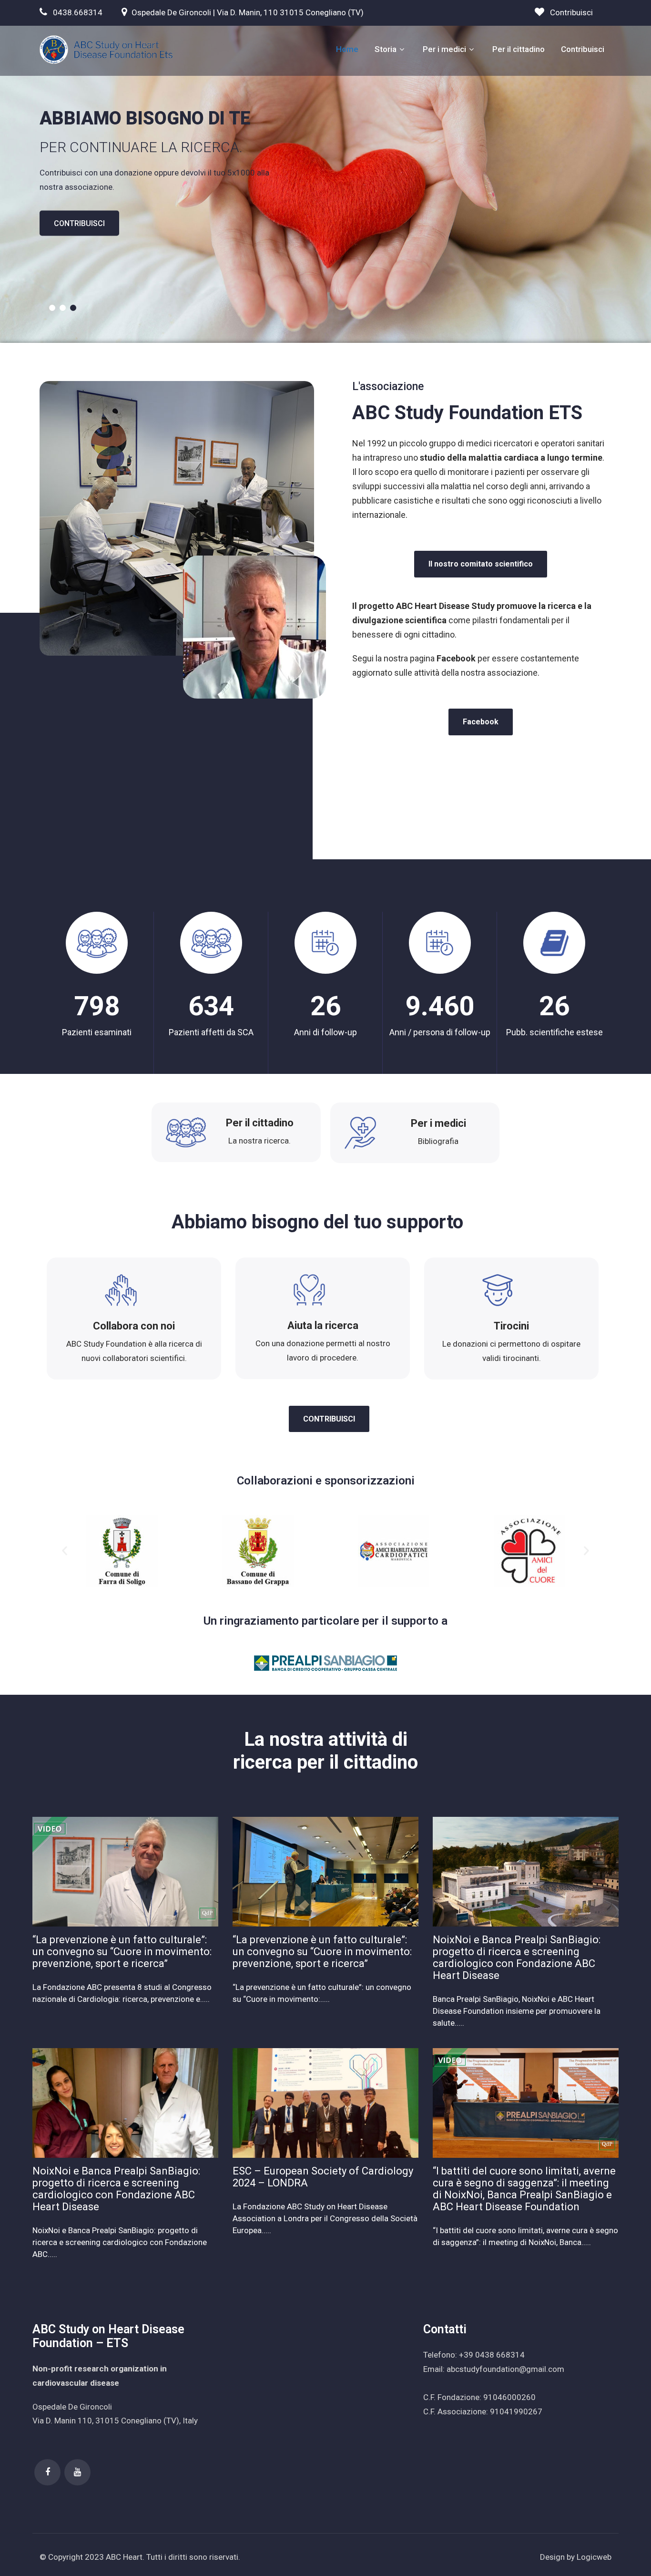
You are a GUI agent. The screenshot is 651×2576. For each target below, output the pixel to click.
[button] (65, 1551)
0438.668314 (78, 12)
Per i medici (444, 49)
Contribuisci (571, 12)
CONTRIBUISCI (79, 223)
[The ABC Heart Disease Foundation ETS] (106, 50)
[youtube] (77, 2472)
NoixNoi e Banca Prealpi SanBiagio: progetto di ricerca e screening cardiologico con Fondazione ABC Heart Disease (517, 1958)
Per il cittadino (519, 49)
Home (347, 49)
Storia (386, 49)
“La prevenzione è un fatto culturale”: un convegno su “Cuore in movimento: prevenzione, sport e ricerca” (122, 1952)
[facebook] (47, 2472)
